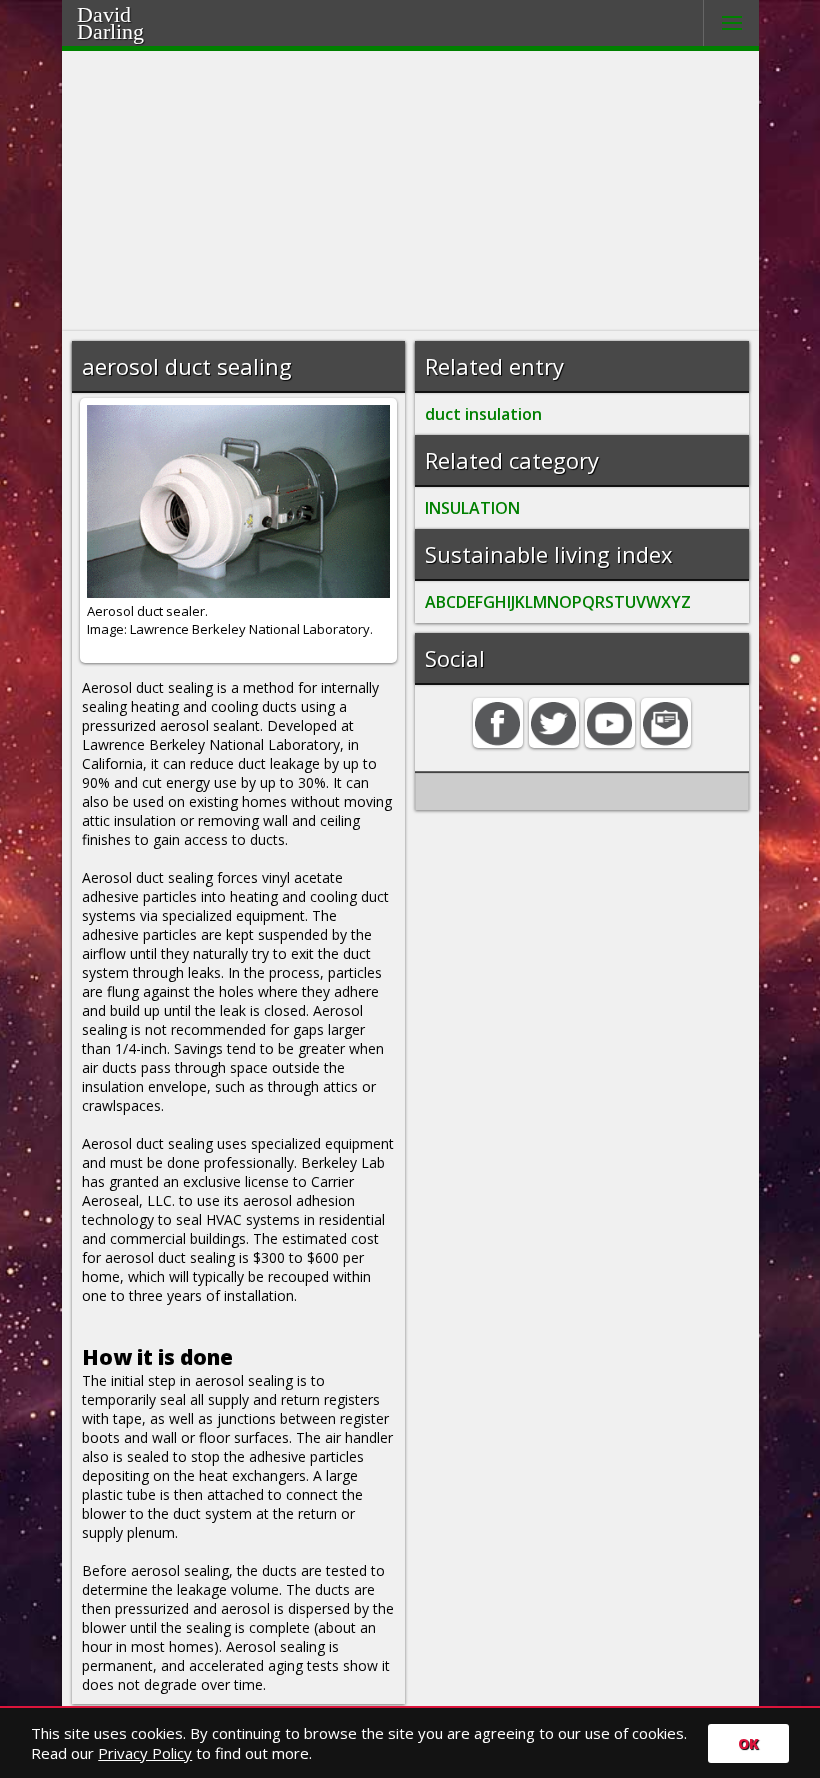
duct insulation (483, 414)
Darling (136, 29)
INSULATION (472, 508)
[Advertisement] (410, 191)
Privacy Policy (145, 1753)
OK (748, 1743)
